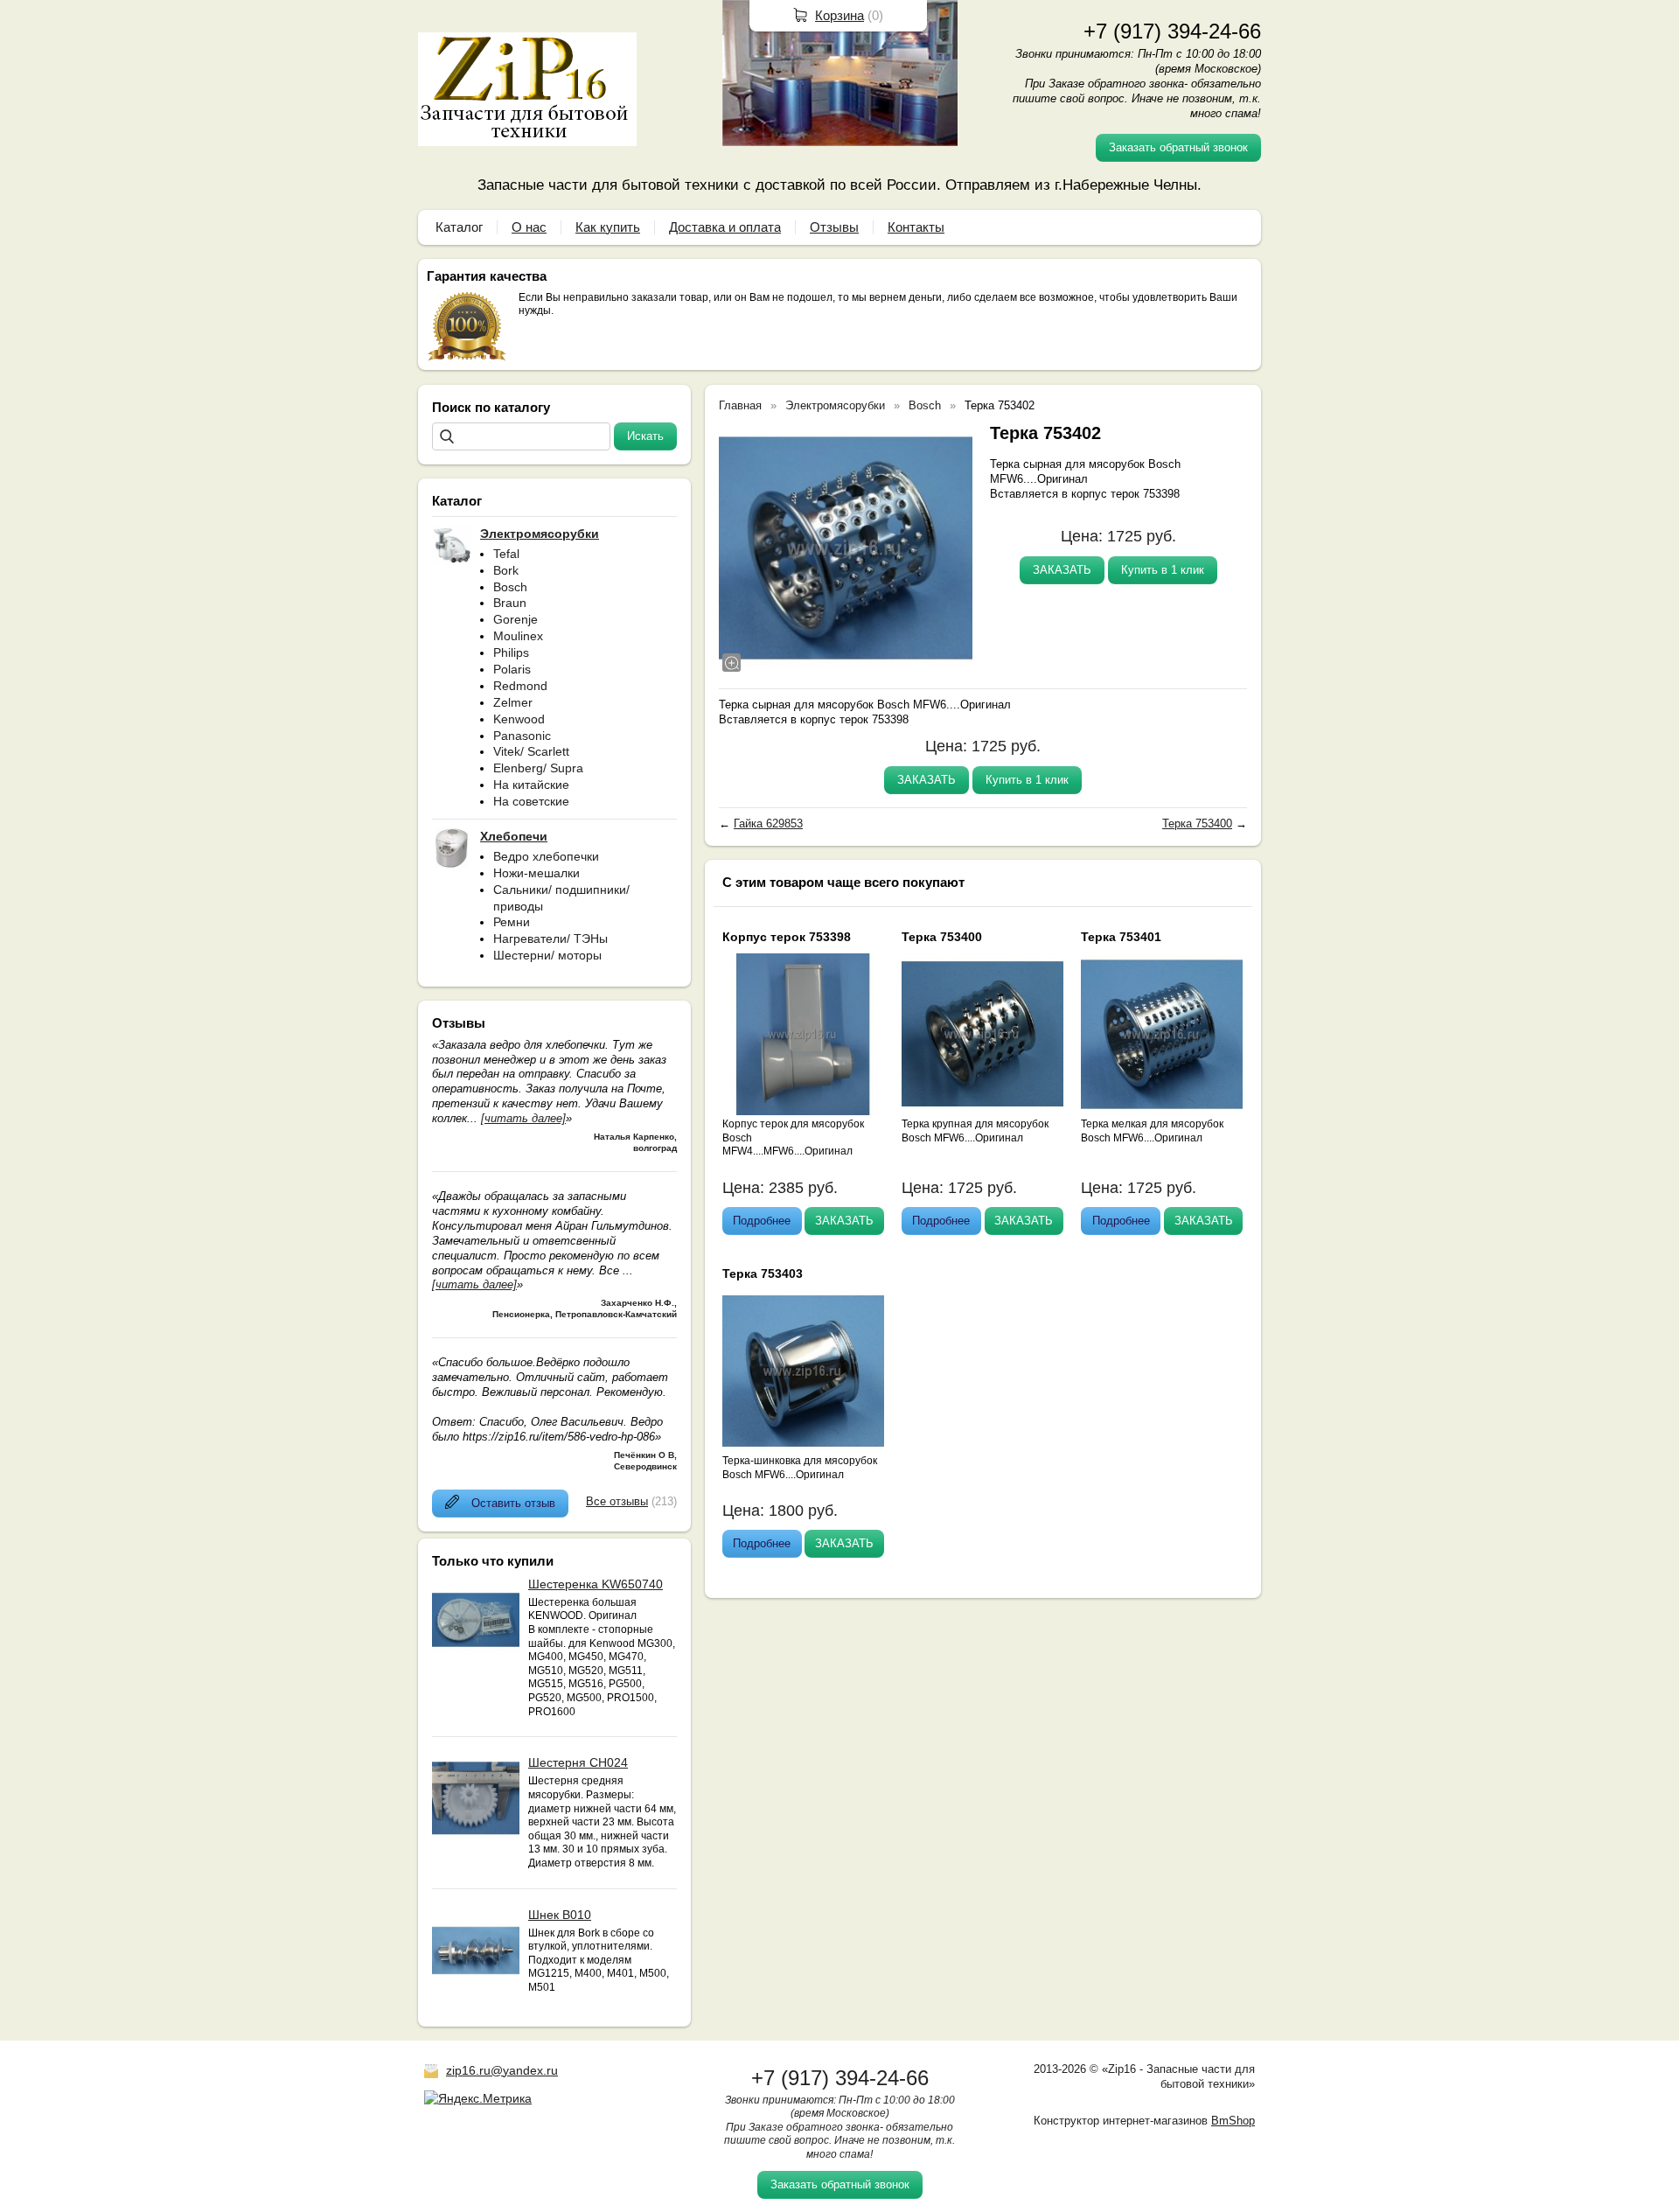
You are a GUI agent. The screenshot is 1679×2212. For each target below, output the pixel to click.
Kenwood (519, 719)
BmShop (1233, 2121)
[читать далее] (523, 1118)
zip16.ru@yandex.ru (502, 2070)
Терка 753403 (763, 1273)
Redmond (520, 686)
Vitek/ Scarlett (531, 751)
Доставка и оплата (725, 227)
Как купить (608, 227)
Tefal (506, 554)
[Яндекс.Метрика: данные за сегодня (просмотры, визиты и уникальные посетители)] (478, 2098)
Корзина (839, 15)
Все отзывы (617, 1501)
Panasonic (522, 736)
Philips (511, 652)
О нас (529, 227)
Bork (506, 570)
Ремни (512, 922)
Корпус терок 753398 (787, 937)
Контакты (916, 227)
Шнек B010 (560, 1915)
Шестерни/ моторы (547, 955)
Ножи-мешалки (536, 873)
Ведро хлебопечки (546, 856)
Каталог (459, 227)
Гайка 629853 (768, 823)
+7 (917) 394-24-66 (1172, 31)
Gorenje (516, 619)
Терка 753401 (1121, 937)
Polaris (512, 669)
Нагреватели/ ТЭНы (550, 939)
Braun (510, 603)
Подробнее (762, 1221)
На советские (531, 801)
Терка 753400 (1197, 823)
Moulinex (518, 636)
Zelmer (513, 702)
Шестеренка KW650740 (596, 1584)
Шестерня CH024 (578, 1762)
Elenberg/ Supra (538, 768)
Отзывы (834, 227)
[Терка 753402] (846, 548)
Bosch (510, 587)
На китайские (531, 785)
